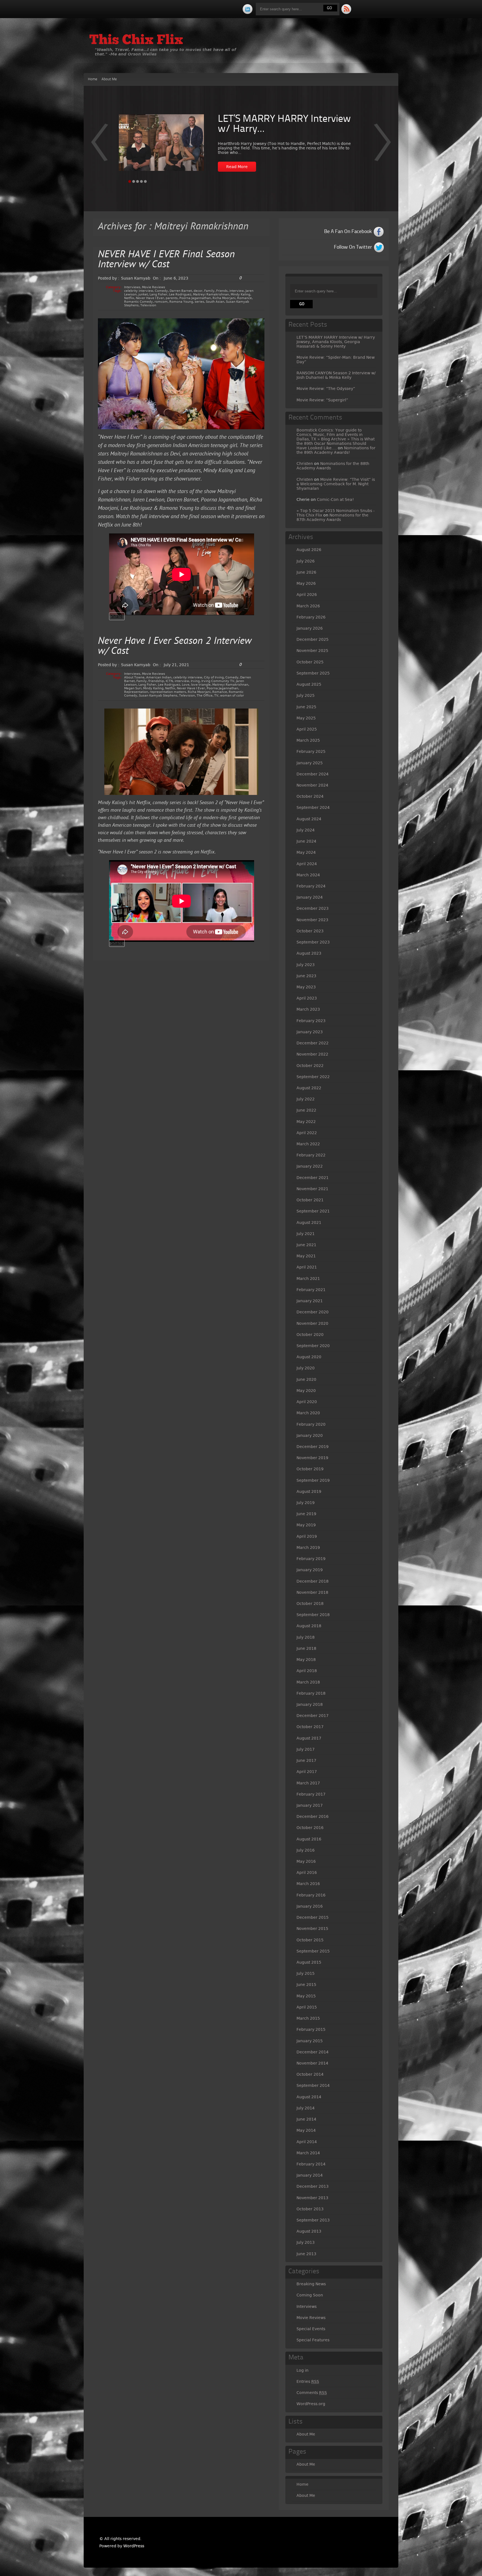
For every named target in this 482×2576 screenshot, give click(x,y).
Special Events (311, 2329)
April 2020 (307, 1402)
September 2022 (313, 1077)
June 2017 (306, 1760)
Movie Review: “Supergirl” (322, 400)
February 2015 (311, 2029)
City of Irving (214, 677)
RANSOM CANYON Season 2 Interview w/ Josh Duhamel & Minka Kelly (336, 375)
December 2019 (313, 1447)
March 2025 (308, 740)
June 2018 (306, 1648)
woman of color (232, 696)
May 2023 (306, 987)
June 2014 (306, 2119)
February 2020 (311, 1424)
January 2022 (310, 1166)
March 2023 (308, 1009)
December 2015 (313, 1917)
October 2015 (310, 1940)
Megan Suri (133, 688)
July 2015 (306, 1973)
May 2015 (306, 1996)
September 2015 (313, 1951)
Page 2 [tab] (134, 181)
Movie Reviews (154, 287)
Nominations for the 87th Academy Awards (332, 517)
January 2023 (310, 1032)
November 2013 (312, 2198)
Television (148, 305)
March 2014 (308, 2153)
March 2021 (308, 1279)
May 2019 (306, 1525)
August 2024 (309, 819)
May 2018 (306, 1660)
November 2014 (312, 2063)
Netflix (129, 298)
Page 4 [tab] (141, 181)
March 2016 (308, 1884)
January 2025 (310, 763)
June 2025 (306, 707)
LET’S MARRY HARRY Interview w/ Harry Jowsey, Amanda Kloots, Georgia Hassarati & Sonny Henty (336, 342)
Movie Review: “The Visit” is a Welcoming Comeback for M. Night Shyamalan (336, 484)
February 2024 (311, 886)
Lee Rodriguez (180, 294)
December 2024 (313, 774)
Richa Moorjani (224, 298)
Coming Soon (310, 2295)
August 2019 (309, 1491)
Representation (136, 692)
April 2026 (307, 595)
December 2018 (313, 1581)
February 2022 (311, 1155)
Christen (305, 464)
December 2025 (313, 639)
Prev (383, 146)
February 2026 (311, 617)
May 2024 (306, 852)
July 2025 (306, 695)
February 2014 (311, 2164)
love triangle (201, 685)
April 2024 (307, 864)
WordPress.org (311, 2404)
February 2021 (311, 1290)
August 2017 (309, 1738)
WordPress (134, 2546)
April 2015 (307, 2007)
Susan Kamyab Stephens (158, 696)
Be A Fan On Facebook (348, 232)
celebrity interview (139, 291)
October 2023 (310, 931)
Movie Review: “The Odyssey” (326, 389)
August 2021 (309, 1222)
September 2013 (313, 2220)
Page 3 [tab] (138, 181)
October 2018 (310, 1604)
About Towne (134, 677)
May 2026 (306, 583)
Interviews (132, 287)
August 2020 (309, 1357)
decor (198, 291)
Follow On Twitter (353, 247)
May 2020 (306, 1391)
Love (186, 685)
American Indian (159, 677)
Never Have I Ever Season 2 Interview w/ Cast (175, 647)
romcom (161, 302)
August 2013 (309, 2231)
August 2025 (309, 684)
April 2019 (307, 1536)
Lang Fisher (158, 294)
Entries (308, 2381)
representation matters (168, 692)
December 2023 (313, 908)
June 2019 (306, 1514)
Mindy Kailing (153, 688)
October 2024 (310, 796)
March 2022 (308, 1144)
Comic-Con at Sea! (335, 499)
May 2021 (306, 1256)
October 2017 (310, 1727)
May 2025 (306, 718)
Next (99, 146)
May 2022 (306, 1122)
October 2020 (310, 1335)
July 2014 (306, 2108)
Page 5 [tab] (145, 181)
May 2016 (306, 1861)
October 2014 (310, 2074)
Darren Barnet (181, 291)
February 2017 (311, 1794)
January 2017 (310, 1805)
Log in (303, 2370)
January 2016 (310, 1906)
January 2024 (310, 897)
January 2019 (310, 1570)
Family (209, 291)
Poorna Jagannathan (195, 298)
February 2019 (311, 1559)
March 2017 (308, 1783)
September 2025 (313, 673)
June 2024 (306, 841)
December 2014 (313, 2052)
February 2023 (311, 1021)
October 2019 (310, 1469)
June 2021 (306, 1245)
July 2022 (306, 1099)
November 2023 (312, 920)
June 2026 (306, 572)
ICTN (169, 681)
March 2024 (308, 875)
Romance (244, 298)
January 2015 (310, 2041)
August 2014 (309, 2097)
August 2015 (309, 1962)
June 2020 (306, 1379)
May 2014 (306, 2130)
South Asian (215, 302)
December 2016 (313, 1816)
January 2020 (310, 1435)
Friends (222, 291)
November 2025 (312, 651)
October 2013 (310, 2209)
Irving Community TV (218, 681)
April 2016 (307, 1872)
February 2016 (311, 1895)
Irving (195, 681)
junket (143, 294)
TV (216, 696)
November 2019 (312, 1458)
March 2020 (308, 1413)
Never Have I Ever (150, 298)
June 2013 (306, 2254)
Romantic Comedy (138, 302)
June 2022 (306, 1110)
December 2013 (313, 2186)
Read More (237, 167)
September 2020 (313, 1346)
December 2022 (313, 1043)
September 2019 (313, 1480)
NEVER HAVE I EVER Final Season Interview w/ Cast (166, 260)
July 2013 (306, 2242)
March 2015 (308, 2018)
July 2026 (306, 561)
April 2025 (307, 729)
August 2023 (309, 953)
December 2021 (313, 1178)
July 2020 (306, 1368)
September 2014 (313, 2085)
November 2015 (312, 1929)
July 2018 (306, 1637)
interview (237, 291)
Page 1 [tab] (130, 181)
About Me (109, 79)
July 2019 (306, 1503)
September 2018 (313, 1615)
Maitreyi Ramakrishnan (211, 294)
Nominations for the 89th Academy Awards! (336, 450)
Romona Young (181, 302)
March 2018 (308, 1682)
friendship (156, 681)
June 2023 (306, 976)
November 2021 (312, 1189)
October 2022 (310, 1066)
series (199, 302)
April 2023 (307, 998)
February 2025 (311, 751)
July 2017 (306, 1749)
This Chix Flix (136, 41)
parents (172, 298)
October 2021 (310, 1200)
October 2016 (310, 1828)
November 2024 (312, 785)
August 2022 (309, 1088)
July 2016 (306, 1850)
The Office (205, 696)
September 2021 (313, 1211)
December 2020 (313, 1312)
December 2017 (313, 1716)
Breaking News (311, 2284)
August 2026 (309, 550)
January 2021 (310, 1301)
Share (117, 616)
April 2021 (307, 1267)
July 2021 (306, 1234)
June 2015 (306, 1985)
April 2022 (307, 1133)
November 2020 (312, 1323)
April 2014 (307, 2142)
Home (93, 79)
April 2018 (307, 1671)
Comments (312, 2393)
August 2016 (309, 1839)
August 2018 (309, 1626)
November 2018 (312, 1592)
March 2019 (308, 1547)
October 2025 (310, 662)
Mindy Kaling (240, 294)
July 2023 (306, 965)
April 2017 (307, 1772)
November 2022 (312, 1054)
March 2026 (308, 606)
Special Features (313, 2340)
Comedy (161, 291)
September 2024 (313, 807)
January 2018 (310, 1704)
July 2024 (306, 830)
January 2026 (310, 628)
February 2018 (311, 1693)
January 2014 (310, 2175)
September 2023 (313, 942)
